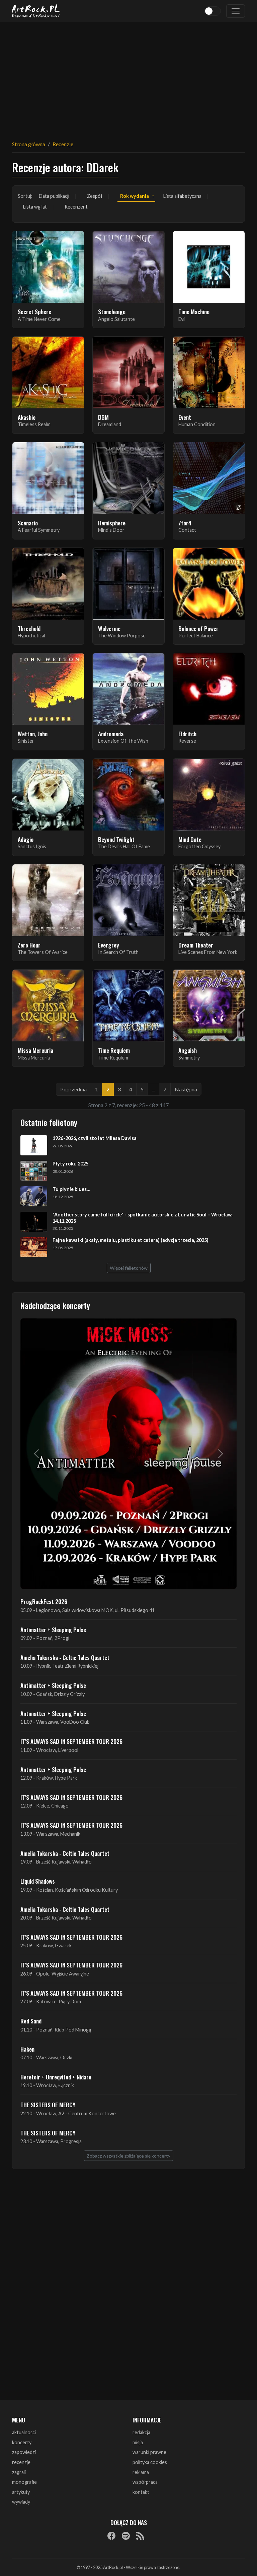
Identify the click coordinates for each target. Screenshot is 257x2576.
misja (138, 2442)
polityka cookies (150, 2462)
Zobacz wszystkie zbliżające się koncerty (128, 2156)
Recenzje (63, 144)
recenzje (21, 2462)
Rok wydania (135, 196)
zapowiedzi (24, 2452)
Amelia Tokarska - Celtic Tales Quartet (65, 1657)
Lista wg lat (35, 207)
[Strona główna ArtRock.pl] (36, 11)
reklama (141, 2472)
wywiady (21, 2502)
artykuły (21, 2492)
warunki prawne (149, 2452)
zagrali (19, 2472)
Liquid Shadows (38, 1881)
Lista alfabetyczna (182, 196)
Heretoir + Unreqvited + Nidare (56, 2077)
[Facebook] (111, 2535)
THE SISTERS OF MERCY (48, 2105)
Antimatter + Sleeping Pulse (53, 1629)
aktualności (24, 2432)
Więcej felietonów (129, 1268)
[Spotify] (126, 2535)
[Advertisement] (128, 77)
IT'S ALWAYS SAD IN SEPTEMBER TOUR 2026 (71, 1741)
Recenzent (76, 207)
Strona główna (29, 144)
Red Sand (31, 2021)
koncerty (22, 2442)
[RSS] (140, 2535)
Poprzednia (73, 1089)
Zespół (95, 196)
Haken (27, 2049)
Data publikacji (54, 196)
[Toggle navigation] (236, 11)
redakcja (141, 2432)
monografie (24, 2482)
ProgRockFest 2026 (44, 1601)
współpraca (145, 2482)
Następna (186, 1089)
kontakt (141, 2492)
